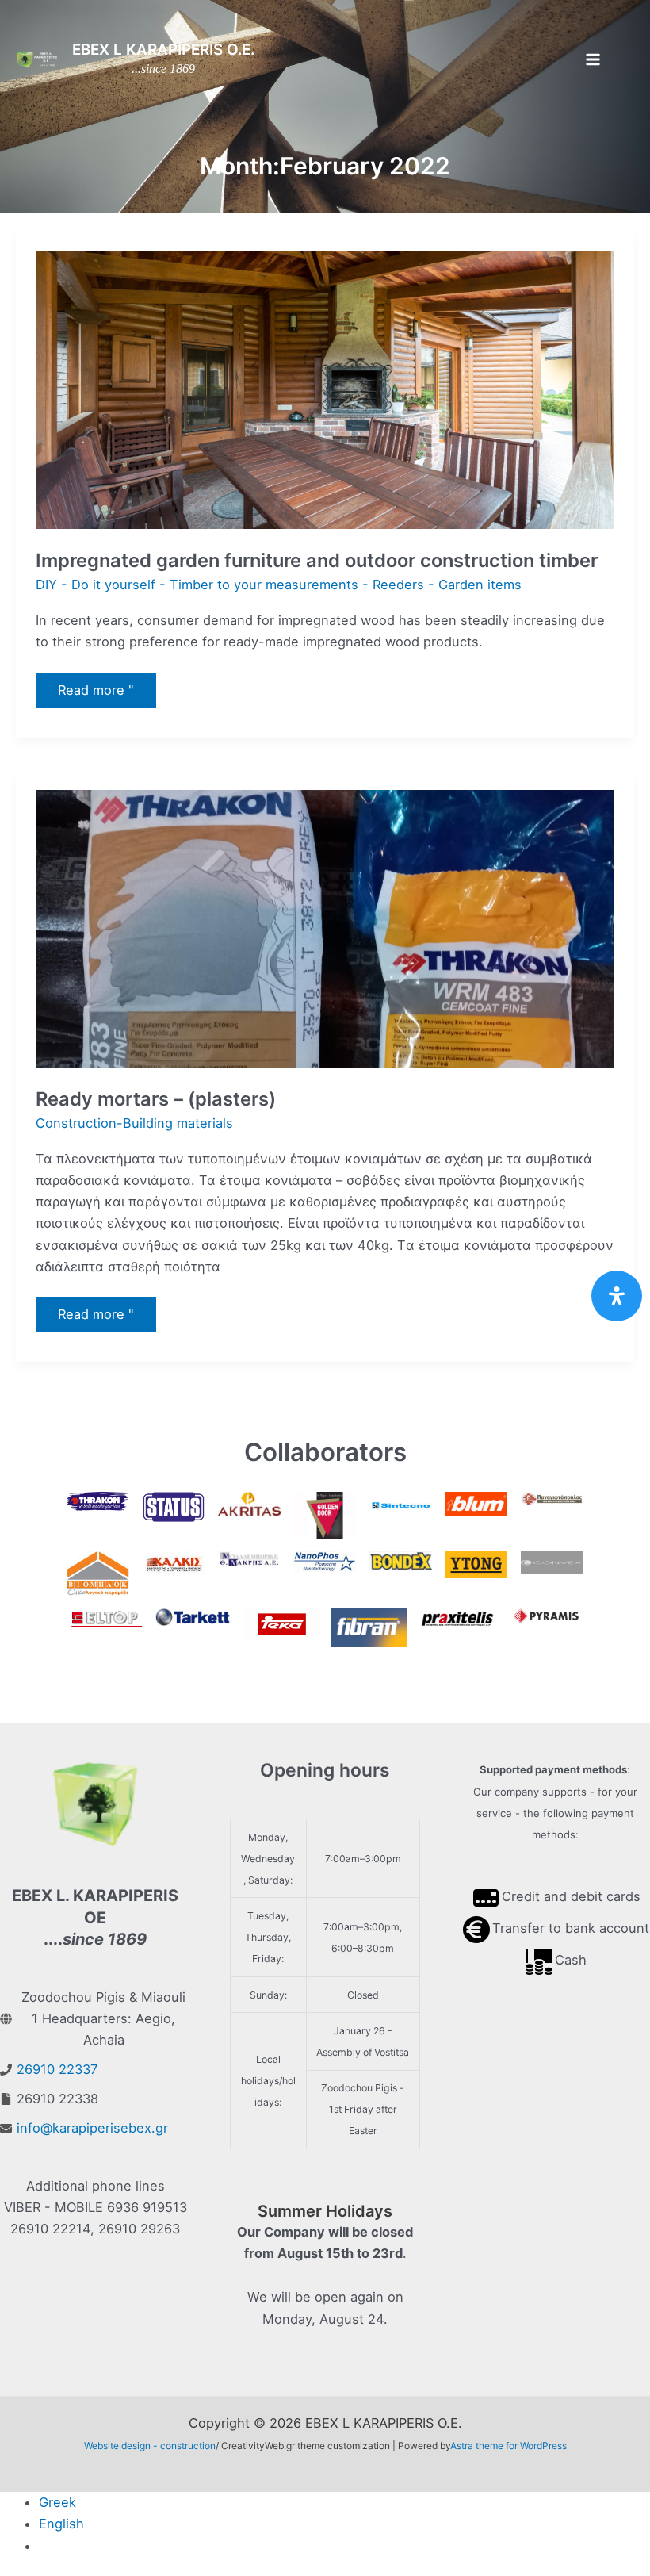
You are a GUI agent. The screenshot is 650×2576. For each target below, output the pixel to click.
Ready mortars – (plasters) (156, 1099)
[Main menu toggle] (593, 60)
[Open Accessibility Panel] (617, 1296)
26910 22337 (57, 2069)
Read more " (96, 694)
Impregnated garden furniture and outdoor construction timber (317, 560)
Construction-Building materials (134, 1123)
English (61, 2524)
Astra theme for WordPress (509, 2446)
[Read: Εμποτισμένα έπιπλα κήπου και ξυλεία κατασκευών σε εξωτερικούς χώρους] (325, 389)
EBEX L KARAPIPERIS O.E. (163, 50)
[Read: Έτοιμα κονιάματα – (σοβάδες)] (325, 928)
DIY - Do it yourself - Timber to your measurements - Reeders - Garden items (279, 585)
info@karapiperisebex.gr (92, 2128)
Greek (57, 2502)
